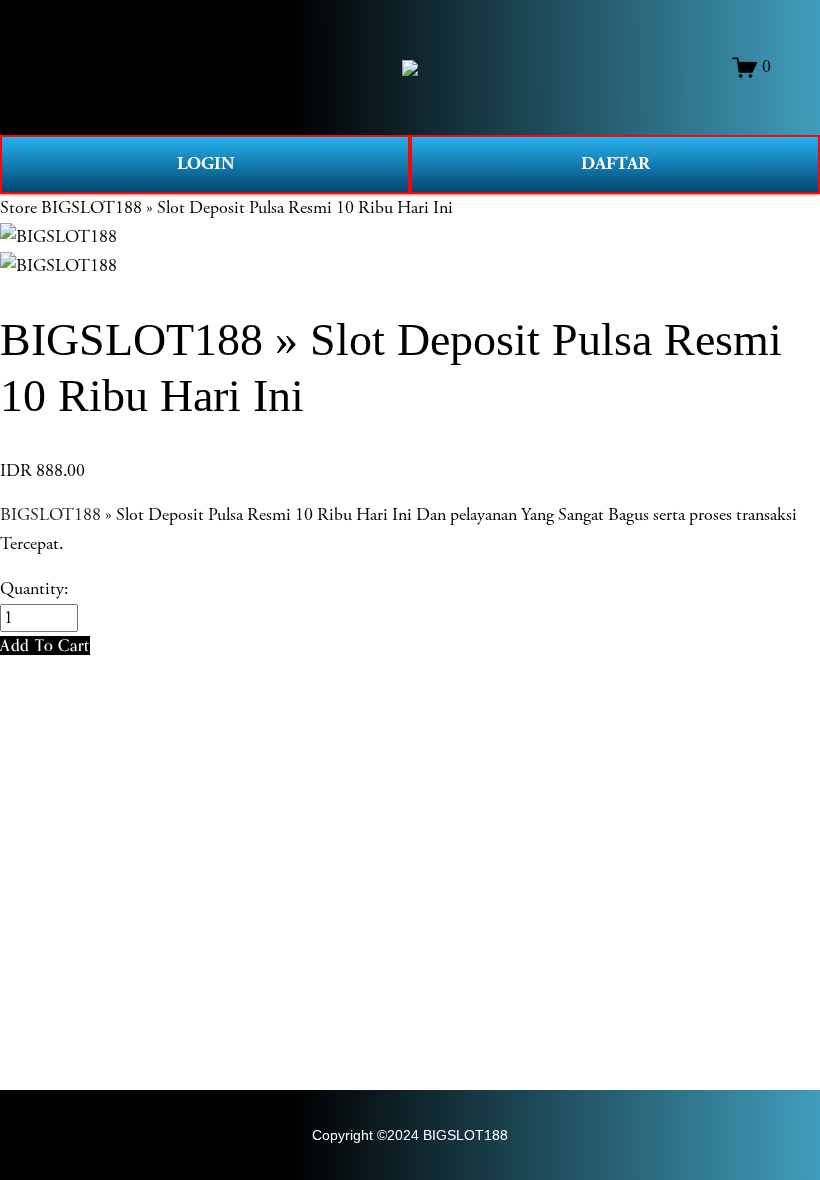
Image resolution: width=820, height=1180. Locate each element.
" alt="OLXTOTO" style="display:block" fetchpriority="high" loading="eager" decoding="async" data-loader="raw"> (410, 68)
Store (18, 208)
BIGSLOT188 (50, 515)
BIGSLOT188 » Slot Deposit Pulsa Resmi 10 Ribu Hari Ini (247, 208)
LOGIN (205, 163)
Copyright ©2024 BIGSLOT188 (410, 1135)
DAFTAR (615, 163)
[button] (45, 645)
